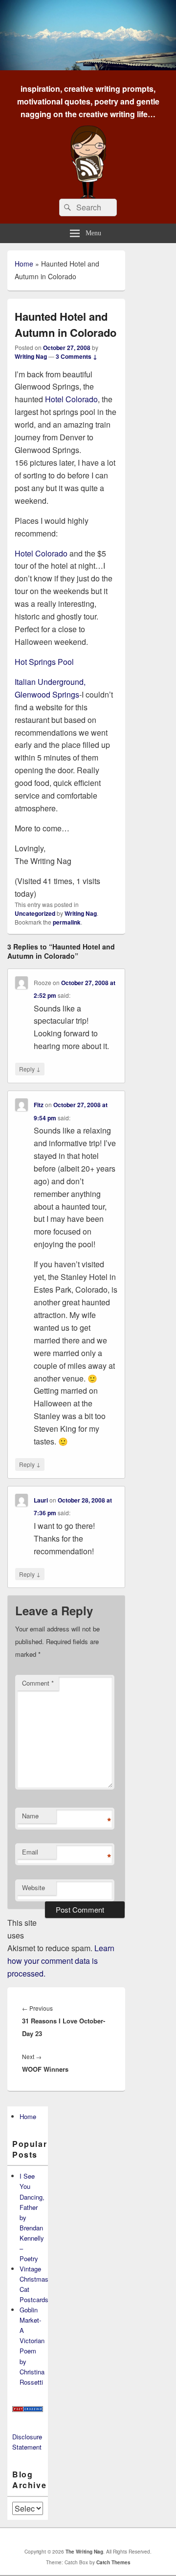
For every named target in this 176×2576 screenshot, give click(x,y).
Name (30, 1816)
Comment (38, 1683)
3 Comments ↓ (77, 356)
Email (30, 1852)
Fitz (39, 1105)
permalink (67, 922)
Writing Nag (31, 356)
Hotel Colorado (71, 399)
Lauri (41, 1500)
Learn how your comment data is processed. (61, 1961)
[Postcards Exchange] (28, 2409)
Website (33, 1887)
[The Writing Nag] (88, 67)
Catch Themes (113, 2562)
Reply (30, 1069)
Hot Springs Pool (44, 662)
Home (24, 264)
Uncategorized (35, 913)
